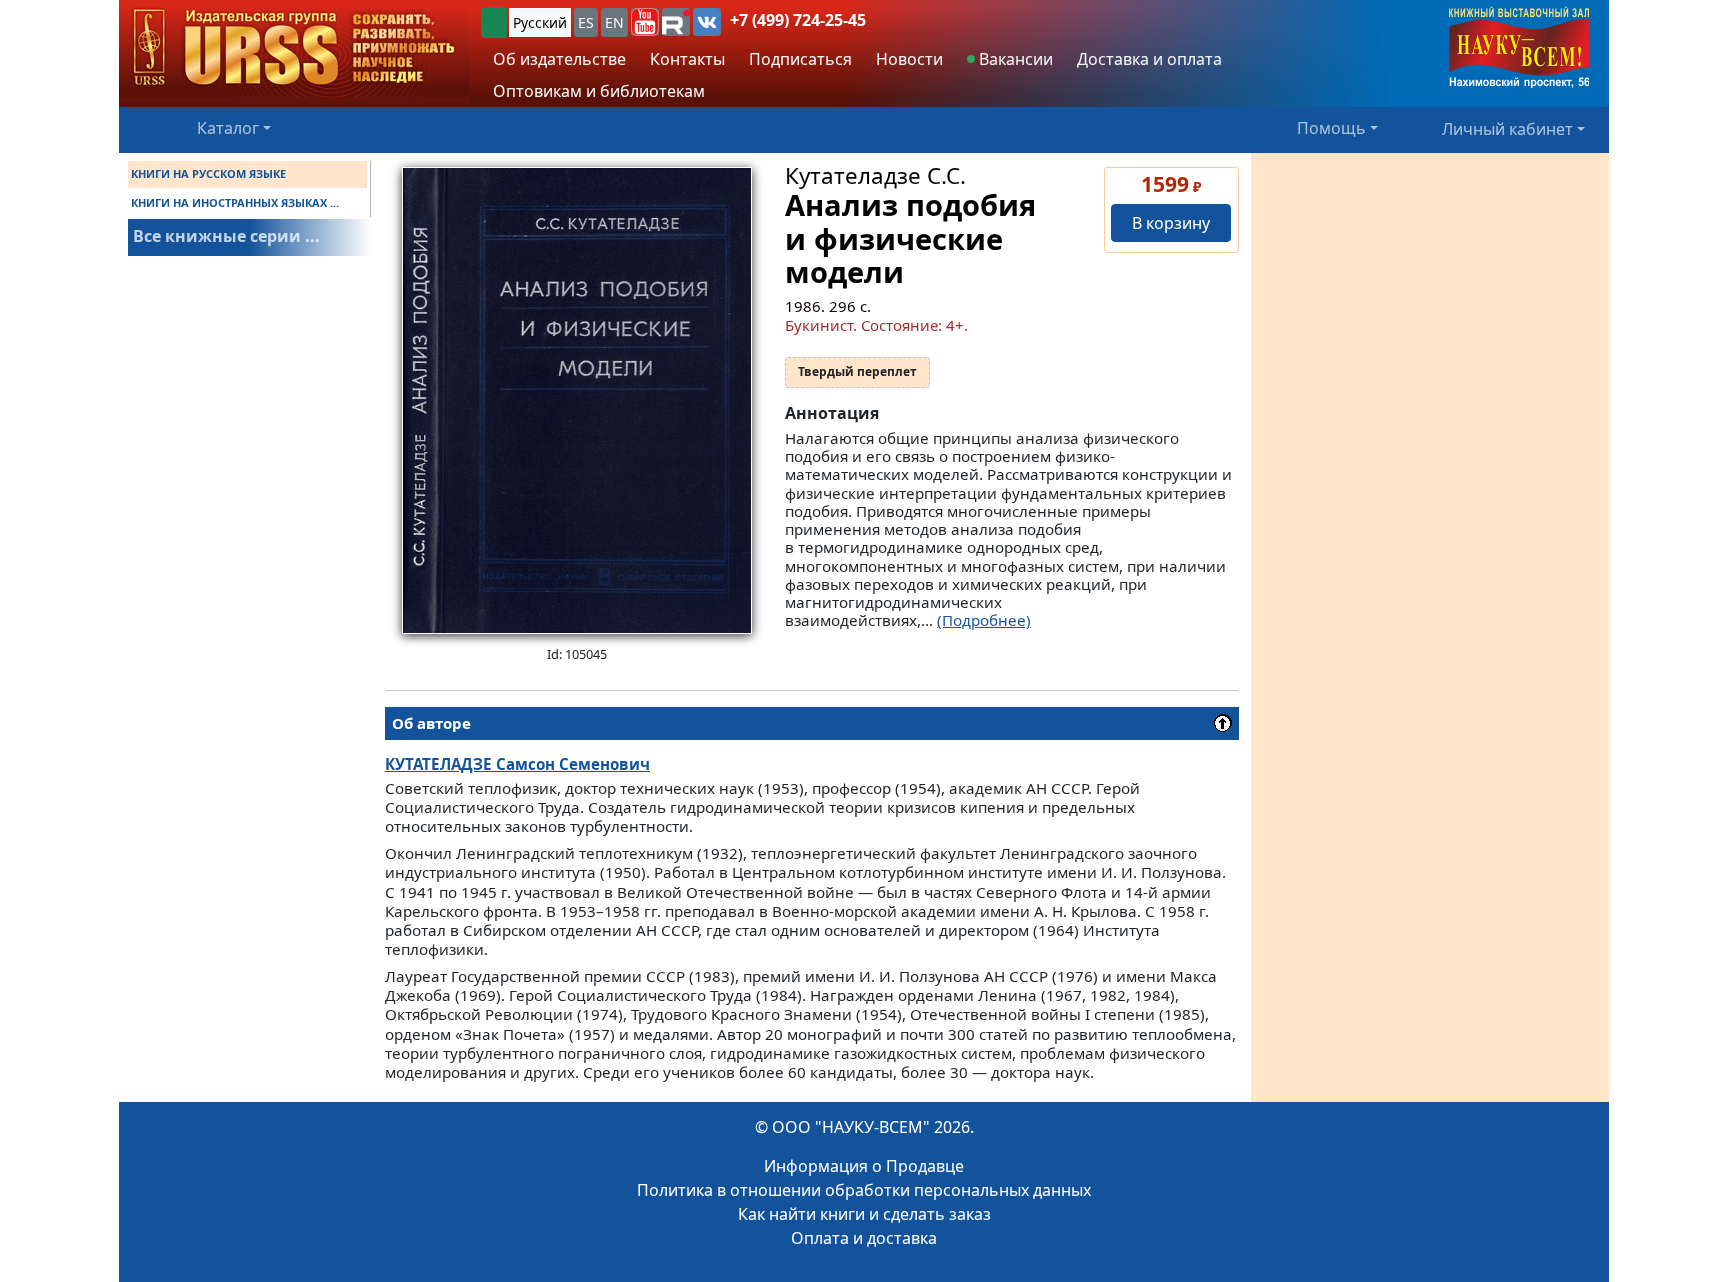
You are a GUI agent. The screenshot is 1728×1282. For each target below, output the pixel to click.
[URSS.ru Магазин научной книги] (294, 48)
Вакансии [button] (1014, 59)
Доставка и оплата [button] (1149, 59)
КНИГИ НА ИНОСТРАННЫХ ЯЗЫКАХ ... (235, 202)
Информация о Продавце (864, 1166)
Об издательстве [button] (559, 59)
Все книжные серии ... (226, 236)
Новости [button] (909, 59)
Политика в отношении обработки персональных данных (864, 1190)
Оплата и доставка (864, 1238)
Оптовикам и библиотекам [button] (599, 91)
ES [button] (586, 22)
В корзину (1171, 223)
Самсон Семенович (517, 764)
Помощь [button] (1331, 128)
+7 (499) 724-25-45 (798, 20)
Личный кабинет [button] (1507, 128)
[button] (645, 22)
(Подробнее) (984, 620)
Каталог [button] (228, 128)
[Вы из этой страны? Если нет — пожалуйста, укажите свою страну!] (494, 22)
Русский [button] (540, 22)
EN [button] (614, 22)
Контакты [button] (687, 59)
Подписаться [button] (800, 59)
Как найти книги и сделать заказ (864, 1214)
